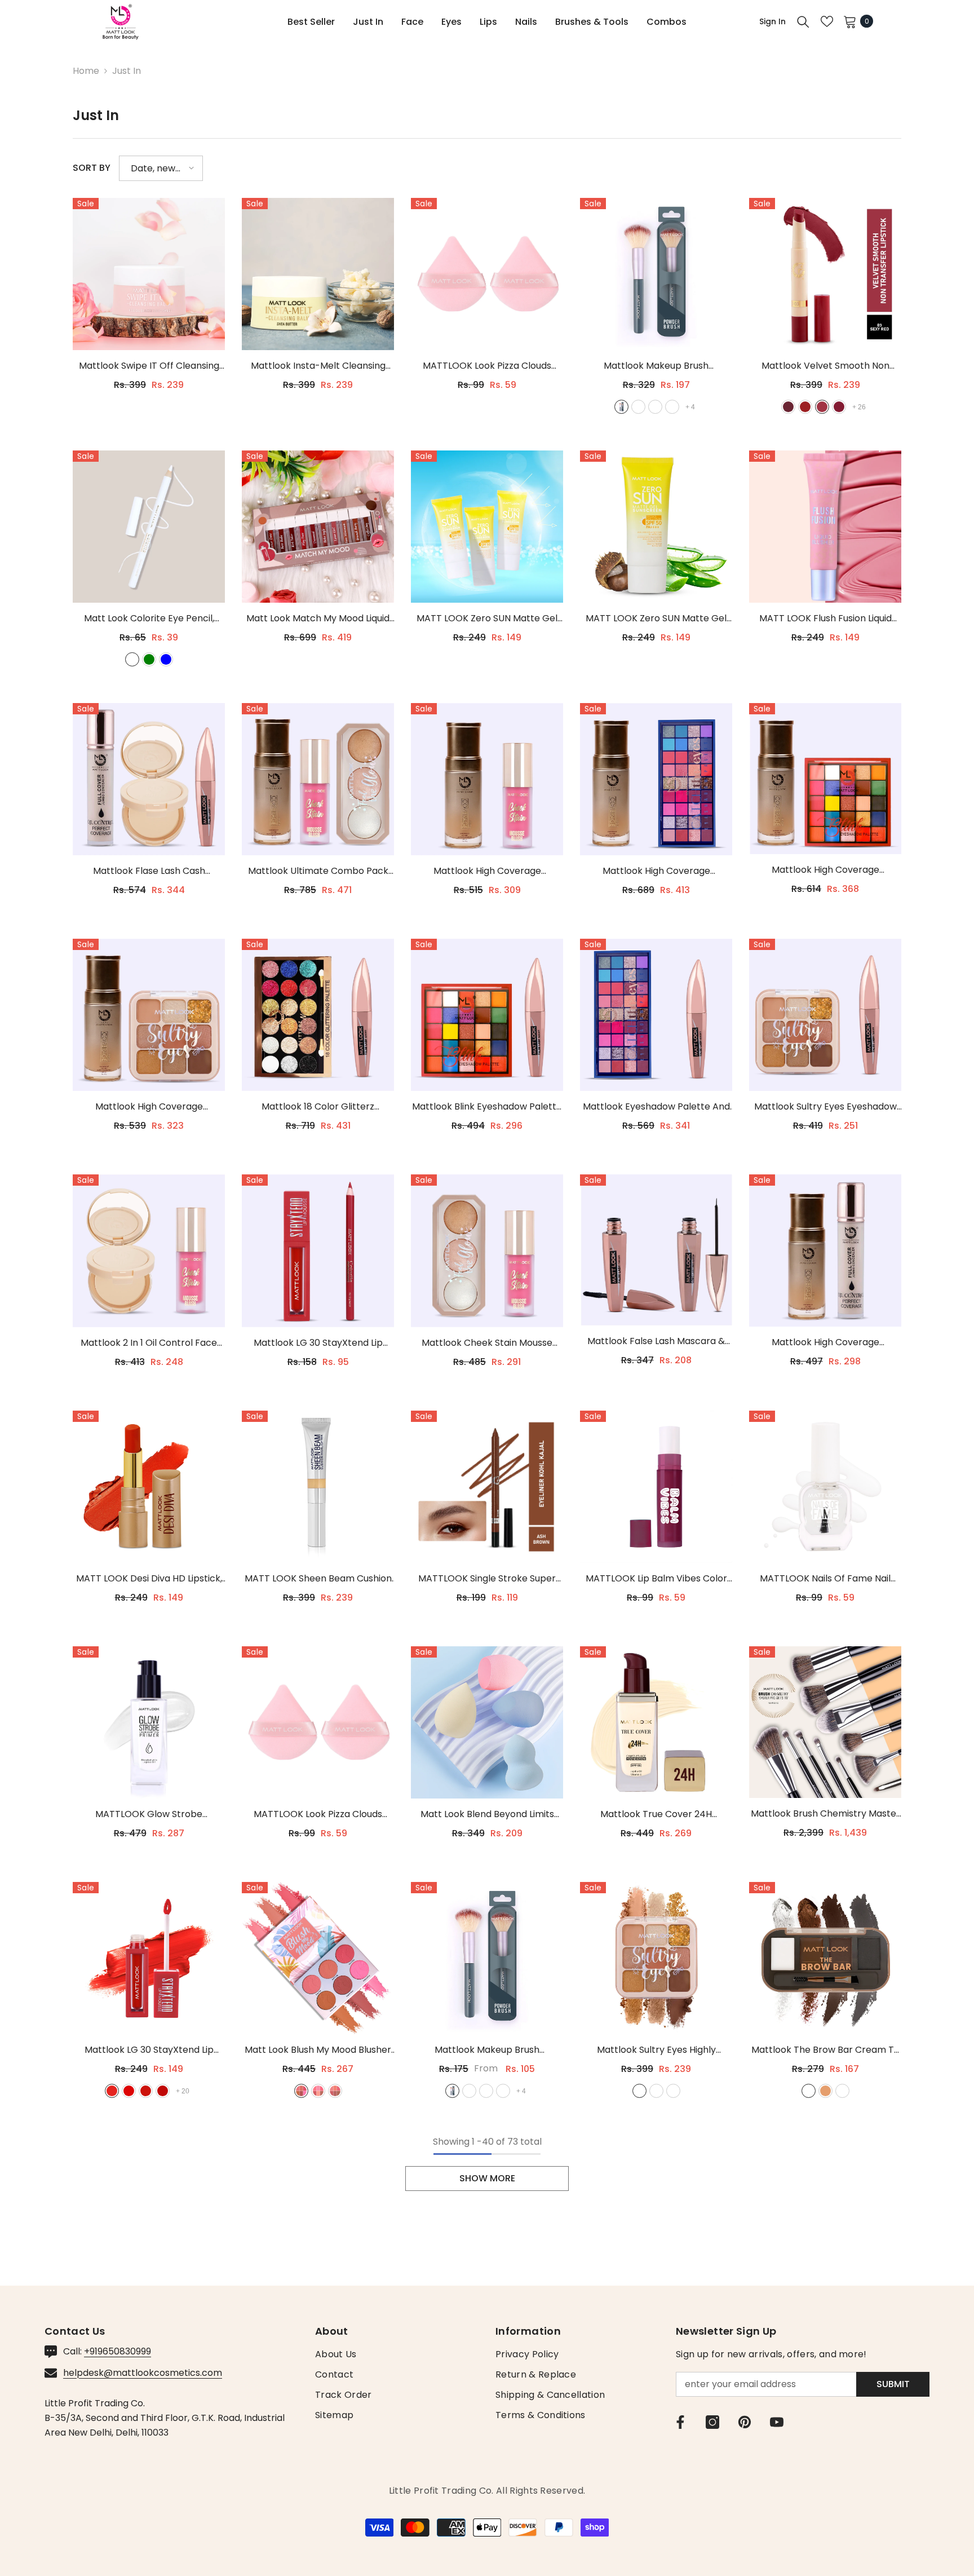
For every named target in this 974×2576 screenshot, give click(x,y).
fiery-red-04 (163, 2091)
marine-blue (166, 659)
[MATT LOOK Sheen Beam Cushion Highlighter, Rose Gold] (318, 1487)
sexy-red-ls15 (822, 407)
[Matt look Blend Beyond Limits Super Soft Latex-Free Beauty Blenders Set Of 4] (487, 1722)
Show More (487, 2178)
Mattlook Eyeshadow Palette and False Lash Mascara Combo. (656, 1107)
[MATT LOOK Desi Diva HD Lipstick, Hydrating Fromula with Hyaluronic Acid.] (149, 1487)
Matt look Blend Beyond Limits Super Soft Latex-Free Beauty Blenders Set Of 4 (487, 1815)
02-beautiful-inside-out (318, 2091)
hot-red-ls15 (805, 407)
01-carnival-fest (639, 2091)
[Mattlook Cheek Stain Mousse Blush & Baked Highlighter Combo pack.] (487, 1251)
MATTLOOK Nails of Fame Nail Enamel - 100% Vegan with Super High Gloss (825, 1579)
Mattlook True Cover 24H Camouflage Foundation (656, 1815)
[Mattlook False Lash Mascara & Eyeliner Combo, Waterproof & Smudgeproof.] (656, 1250)
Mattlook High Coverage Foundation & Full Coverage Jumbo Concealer (825, 1343)
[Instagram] (712, 2422)
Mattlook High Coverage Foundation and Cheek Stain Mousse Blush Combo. (487, 871)
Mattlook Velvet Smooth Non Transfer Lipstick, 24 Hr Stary (825, 366)
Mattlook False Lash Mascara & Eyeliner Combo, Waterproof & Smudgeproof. (656, 1342)
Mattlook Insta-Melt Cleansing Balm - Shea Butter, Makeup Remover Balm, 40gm (318, 366)
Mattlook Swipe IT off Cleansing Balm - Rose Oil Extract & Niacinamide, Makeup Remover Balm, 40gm (149, 366)
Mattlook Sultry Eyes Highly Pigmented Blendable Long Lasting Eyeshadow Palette (656, 2050)
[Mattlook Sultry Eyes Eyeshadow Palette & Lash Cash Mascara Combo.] (825, 1015)
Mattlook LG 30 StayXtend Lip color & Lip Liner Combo (318, 1343)
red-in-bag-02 (129, 2091)
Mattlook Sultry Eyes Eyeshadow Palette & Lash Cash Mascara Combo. (825, 1107)
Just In (127, 71)
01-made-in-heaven (301, 2091)
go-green (149, 659)
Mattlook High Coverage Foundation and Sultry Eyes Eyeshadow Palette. (149, 1107)
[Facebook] (680, 2422)
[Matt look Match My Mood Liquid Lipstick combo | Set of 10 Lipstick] (318, 527)
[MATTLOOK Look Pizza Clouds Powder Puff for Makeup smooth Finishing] (487, 274)
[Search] (803, 21)
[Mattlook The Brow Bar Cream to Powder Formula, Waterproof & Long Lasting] (825, 1958)
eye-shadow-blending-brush (672, 407)
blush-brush (655, 407)
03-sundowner (673, 2091)
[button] (161, 168)
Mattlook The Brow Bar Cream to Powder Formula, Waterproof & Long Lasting (825, 2050)
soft (809, 2091)
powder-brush (621, 407)
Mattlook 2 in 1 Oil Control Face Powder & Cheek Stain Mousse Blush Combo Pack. (149, 1343)
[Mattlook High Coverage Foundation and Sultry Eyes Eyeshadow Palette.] (149, 1015)
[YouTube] (777, 2422)
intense (842, 2091)
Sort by (92, 168)
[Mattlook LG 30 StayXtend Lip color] (149, 1958)
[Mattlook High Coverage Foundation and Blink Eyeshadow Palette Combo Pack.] (825, 779)
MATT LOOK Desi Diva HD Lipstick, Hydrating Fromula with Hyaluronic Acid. (149, 1579)
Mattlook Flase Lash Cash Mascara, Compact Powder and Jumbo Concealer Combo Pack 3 (149, 871)
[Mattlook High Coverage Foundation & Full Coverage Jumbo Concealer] (825, 1251)
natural (825, 2091)
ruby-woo (788, 407)
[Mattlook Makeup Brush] (656, 274)
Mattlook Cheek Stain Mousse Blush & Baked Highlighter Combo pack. (487, 1343)
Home (86, 71)
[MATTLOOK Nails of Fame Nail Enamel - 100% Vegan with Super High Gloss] (825, 1487)
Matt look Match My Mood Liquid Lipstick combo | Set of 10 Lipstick (318, 619)
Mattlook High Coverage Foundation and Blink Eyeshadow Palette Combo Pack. (825, 870)
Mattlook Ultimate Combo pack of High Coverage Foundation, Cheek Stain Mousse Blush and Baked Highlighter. (318, 871)
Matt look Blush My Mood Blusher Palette (318, 2050)
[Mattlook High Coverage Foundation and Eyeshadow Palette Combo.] (656, 779)
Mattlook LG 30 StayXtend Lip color (149, 2050)
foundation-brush (638, 407)
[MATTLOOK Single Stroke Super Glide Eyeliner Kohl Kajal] (487, 1487)
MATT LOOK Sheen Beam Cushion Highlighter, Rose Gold (318, 1579)
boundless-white (132, 659)
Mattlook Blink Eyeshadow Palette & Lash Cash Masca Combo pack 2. (487, 1107)
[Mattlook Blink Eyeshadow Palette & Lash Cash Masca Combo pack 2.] (487, 1015)
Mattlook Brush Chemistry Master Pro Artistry (825, 1814)
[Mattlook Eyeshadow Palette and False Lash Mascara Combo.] (656, 1015)
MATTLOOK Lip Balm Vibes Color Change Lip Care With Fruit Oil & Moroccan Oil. (656, 1579)
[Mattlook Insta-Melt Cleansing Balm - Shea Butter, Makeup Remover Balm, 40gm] (318, 274)
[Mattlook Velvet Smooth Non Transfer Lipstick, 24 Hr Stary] (825, 274)
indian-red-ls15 (839, 407)
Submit (893, 2384)
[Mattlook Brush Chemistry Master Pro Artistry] (825, 1722)
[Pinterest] (745, 2422)
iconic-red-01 (112, 2091)
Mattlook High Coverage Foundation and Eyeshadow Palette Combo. (656, 871)
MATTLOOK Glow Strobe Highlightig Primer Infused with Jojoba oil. (149, 1815)
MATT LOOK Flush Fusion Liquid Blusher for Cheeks (825, 619)
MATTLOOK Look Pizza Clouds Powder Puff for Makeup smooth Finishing (487, 366)
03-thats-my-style (335, 2091)
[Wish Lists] (827, 21)
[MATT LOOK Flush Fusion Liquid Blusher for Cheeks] (825, 527)
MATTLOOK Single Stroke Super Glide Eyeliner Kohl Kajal (487, 1579)
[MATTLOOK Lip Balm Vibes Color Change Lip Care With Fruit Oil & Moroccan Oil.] (656, 1487)
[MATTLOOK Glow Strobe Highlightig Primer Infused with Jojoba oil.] (149, 1722)
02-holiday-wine (656, 2091)
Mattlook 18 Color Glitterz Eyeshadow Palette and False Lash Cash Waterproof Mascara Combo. (318, 1107)
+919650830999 (118, 2351)
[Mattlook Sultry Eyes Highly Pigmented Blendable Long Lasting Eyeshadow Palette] (656, 1958)
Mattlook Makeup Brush (656, 366)
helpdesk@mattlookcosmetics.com (143, 2373)
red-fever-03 (146, 2091)
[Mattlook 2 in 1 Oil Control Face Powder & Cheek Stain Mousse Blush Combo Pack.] (149, 1251)
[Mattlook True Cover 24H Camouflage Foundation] (656, 1722)
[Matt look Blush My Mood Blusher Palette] (318, 1958)
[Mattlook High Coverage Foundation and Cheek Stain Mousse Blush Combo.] (487, 779)
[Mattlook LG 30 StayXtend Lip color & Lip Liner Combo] (318, 1251)
